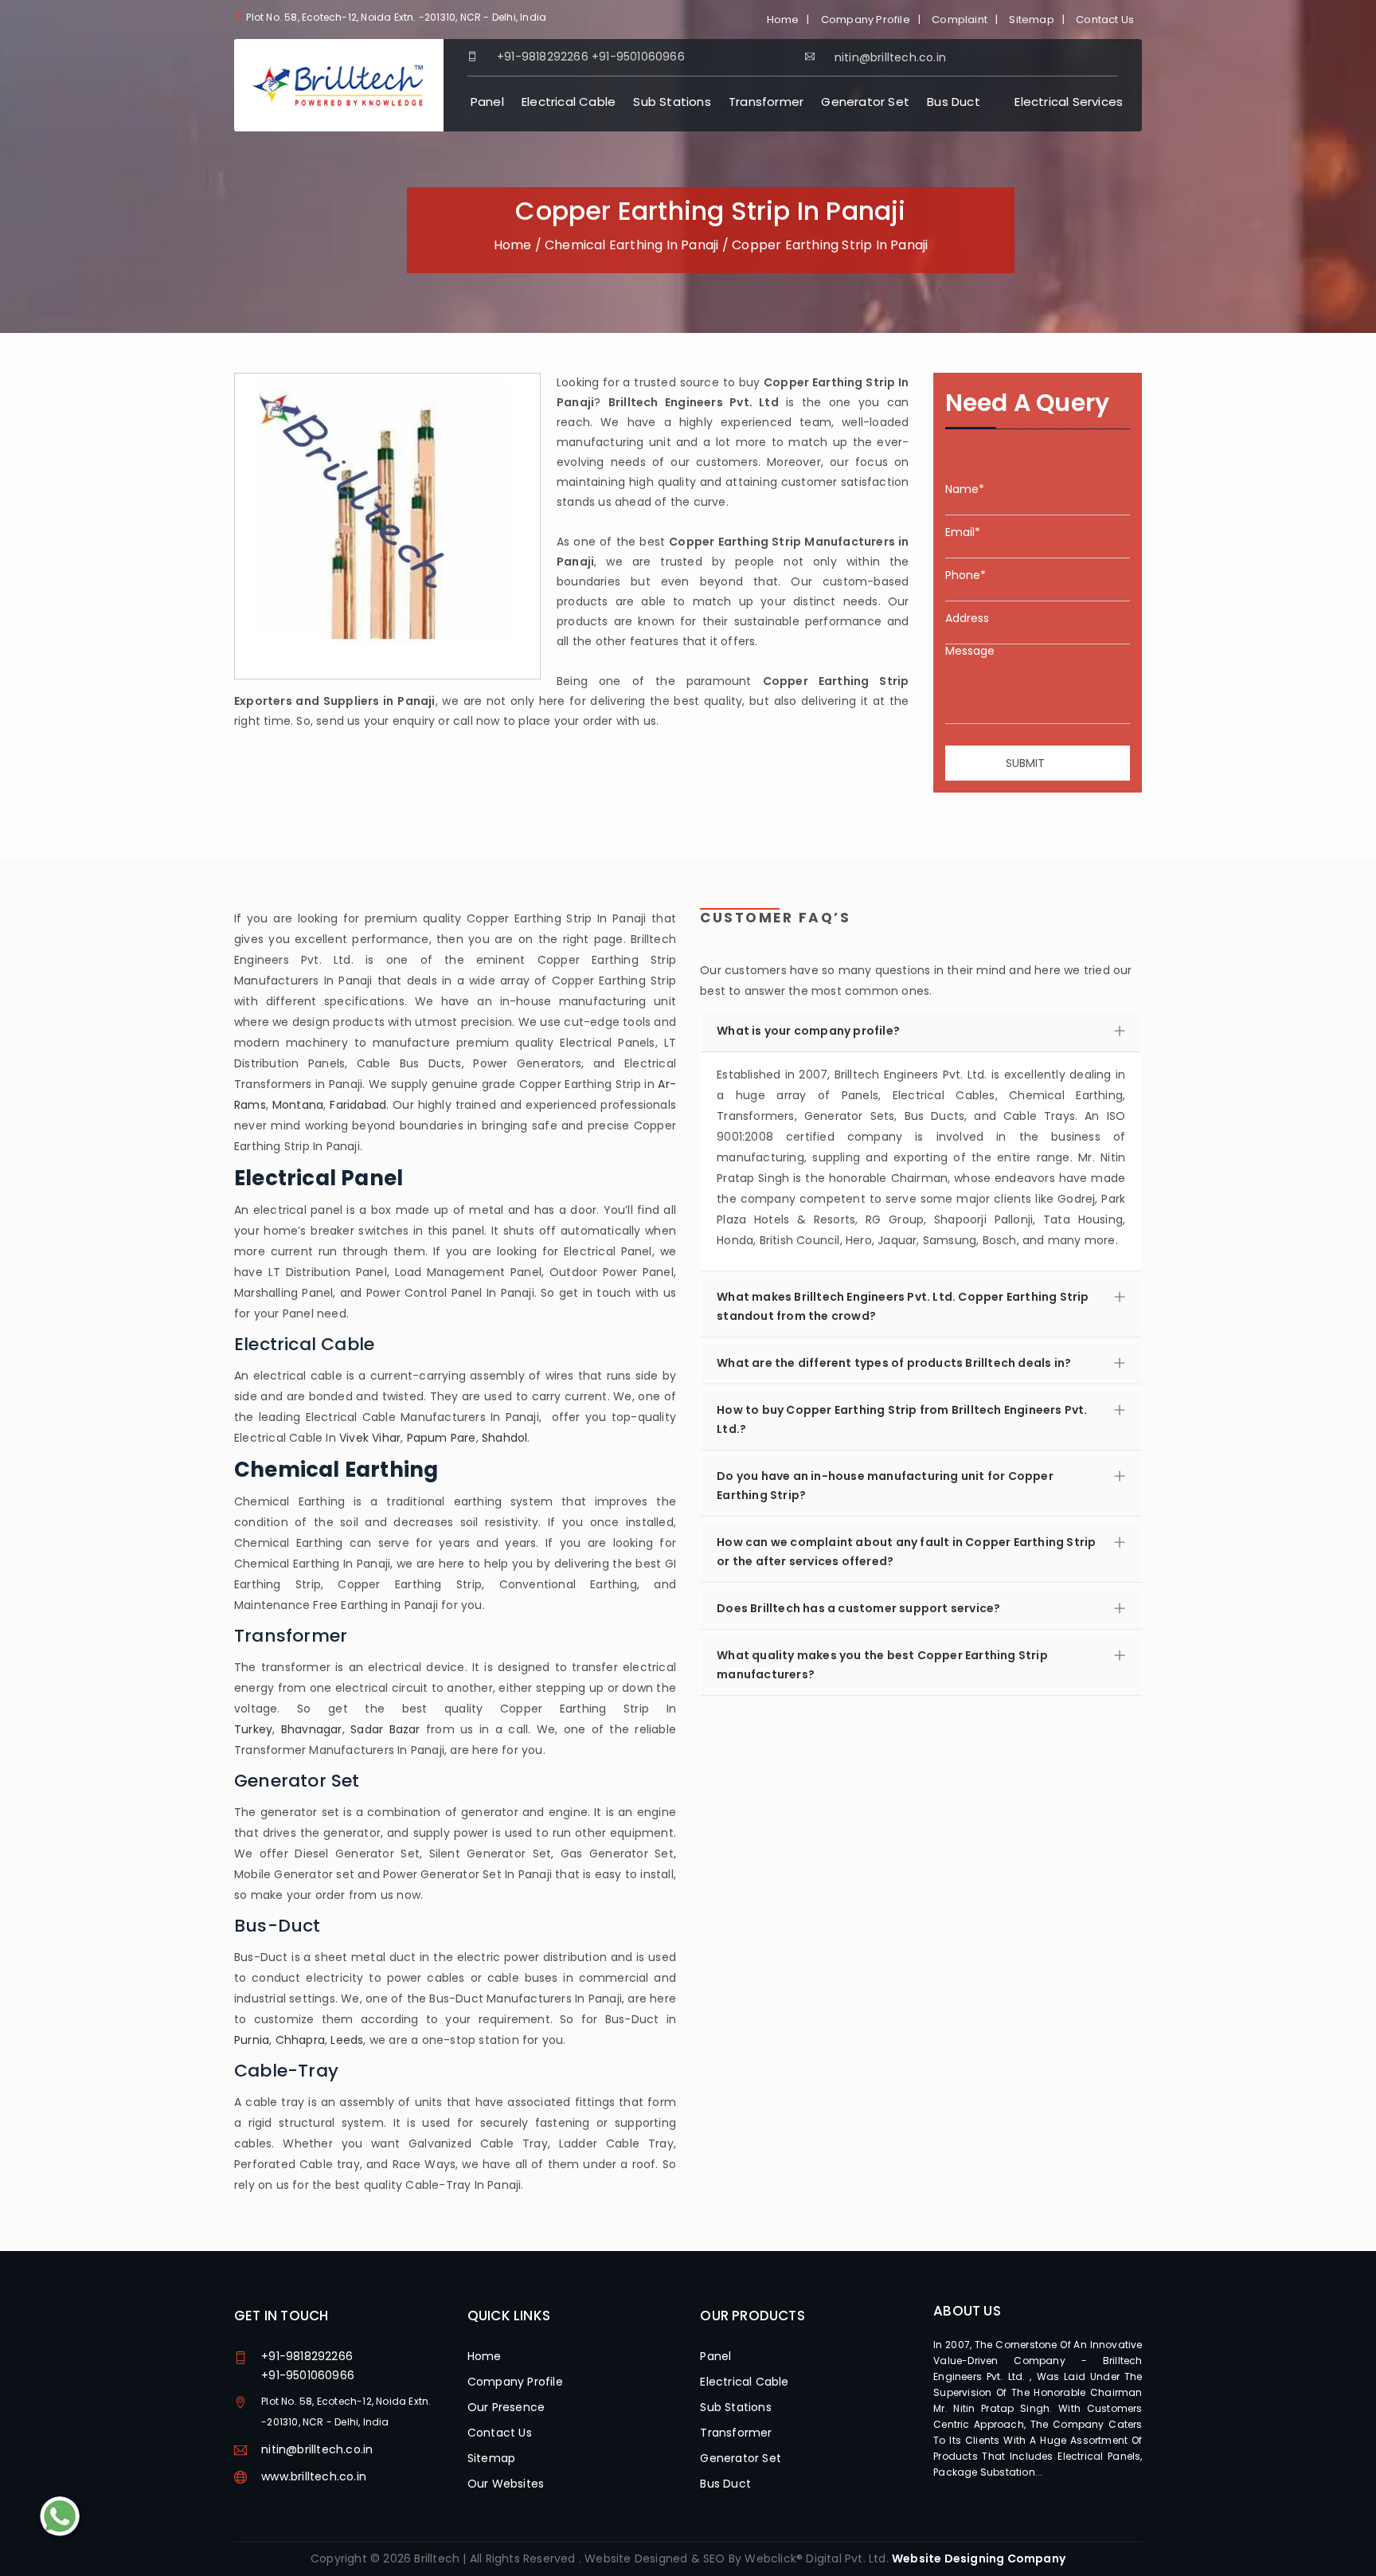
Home (783, 20)
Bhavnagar (312, 1729)
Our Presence (506, 2407)
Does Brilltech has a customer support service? (858, 1608)
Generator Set (865, 102)
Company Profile (866, 20)
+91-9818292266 (543, 57)
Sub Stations (672, 102)
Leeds (347, 2040)
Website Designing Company (979, 2558)
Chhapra (300, 2040)
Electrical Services (1069, 102)
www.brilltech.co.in (314, 2476)
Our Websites (506, 2484)
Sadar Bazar (385, 1729)
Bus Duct (954, 102)
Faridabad (358, 1105)
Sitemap (1031, 20)
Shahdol (504, 1438)
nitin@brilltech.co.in (317, 2449)
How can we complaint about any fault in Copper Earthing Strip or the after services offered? (906, 1552)
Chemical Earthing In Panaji (631, 245)
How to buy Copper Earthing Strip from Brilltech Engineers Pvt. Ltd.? (902, 1419)
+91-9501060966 (638, 57)
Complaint (960, 20)
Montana (298, 1105)
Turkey (253, 1729)
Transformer (766, 102)
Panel (487, 102)
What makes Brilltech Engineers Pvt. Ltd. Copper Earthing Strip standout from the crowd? (903, 1306)
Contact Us (1105, 20)
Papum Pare (442, 1438)
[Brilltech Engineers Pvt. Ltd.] (339, 84)
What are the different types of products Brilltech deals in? (894, 1363)
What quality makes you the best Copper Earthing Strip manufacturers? (882, 1665)
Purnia (252, 2040)
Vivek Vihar (370, 1438)
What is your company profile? (808, 1031)
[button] (921, 1161)
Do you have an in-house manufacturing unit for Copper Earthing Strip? (885, 1486)
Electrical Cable (569, 102)
